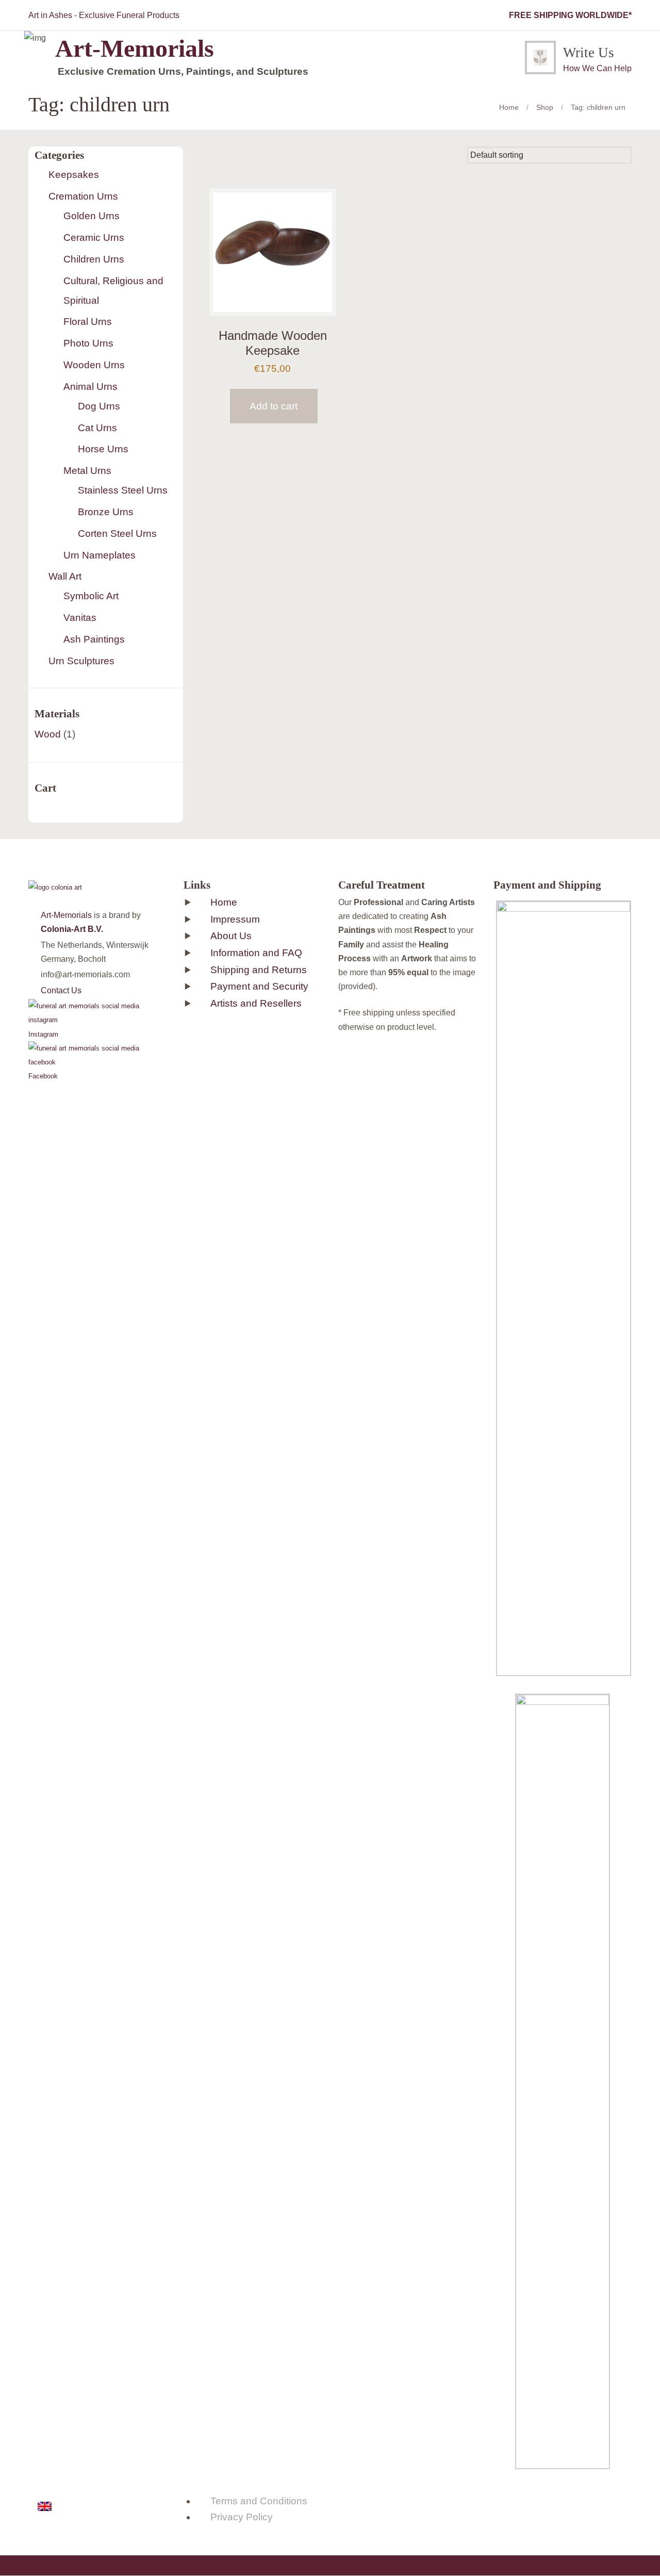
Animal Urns (90, 387)
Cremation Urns (83, 196)
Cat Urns (97, 428)
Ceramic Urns (94, 237)
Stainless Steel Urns (123, 490)
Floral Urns (88, 322)
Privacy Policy (242, 2517)
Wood (48, 734)
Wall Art (65, 576)
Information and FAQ (256, 953)
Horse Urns (103, 449)
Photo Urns (88, 343)
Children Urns (94, 259)
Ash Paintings (94, 639)
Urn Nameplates (100, 555)
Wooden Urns (94, 365)
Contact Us (61, 990)
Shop (545, 107)
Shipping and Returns (259, 970)
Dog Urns (99, 406)
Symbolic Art (91, 596)
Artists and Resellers (256, 1003)
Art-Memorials (66, 915)
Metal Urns (87, 471)
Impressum (235, 919)
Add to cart (274, 406)
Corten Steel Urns (117, 534)
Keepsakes (74, 175)
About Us (231, 936)
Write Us (589, 53)
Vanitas (80, 618)
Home (509, 107)
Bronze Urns (106, 512)
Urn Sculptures (81, 661)
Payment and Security (259, 986)
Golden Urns (92, 216)
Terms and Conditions (259, 2501)
